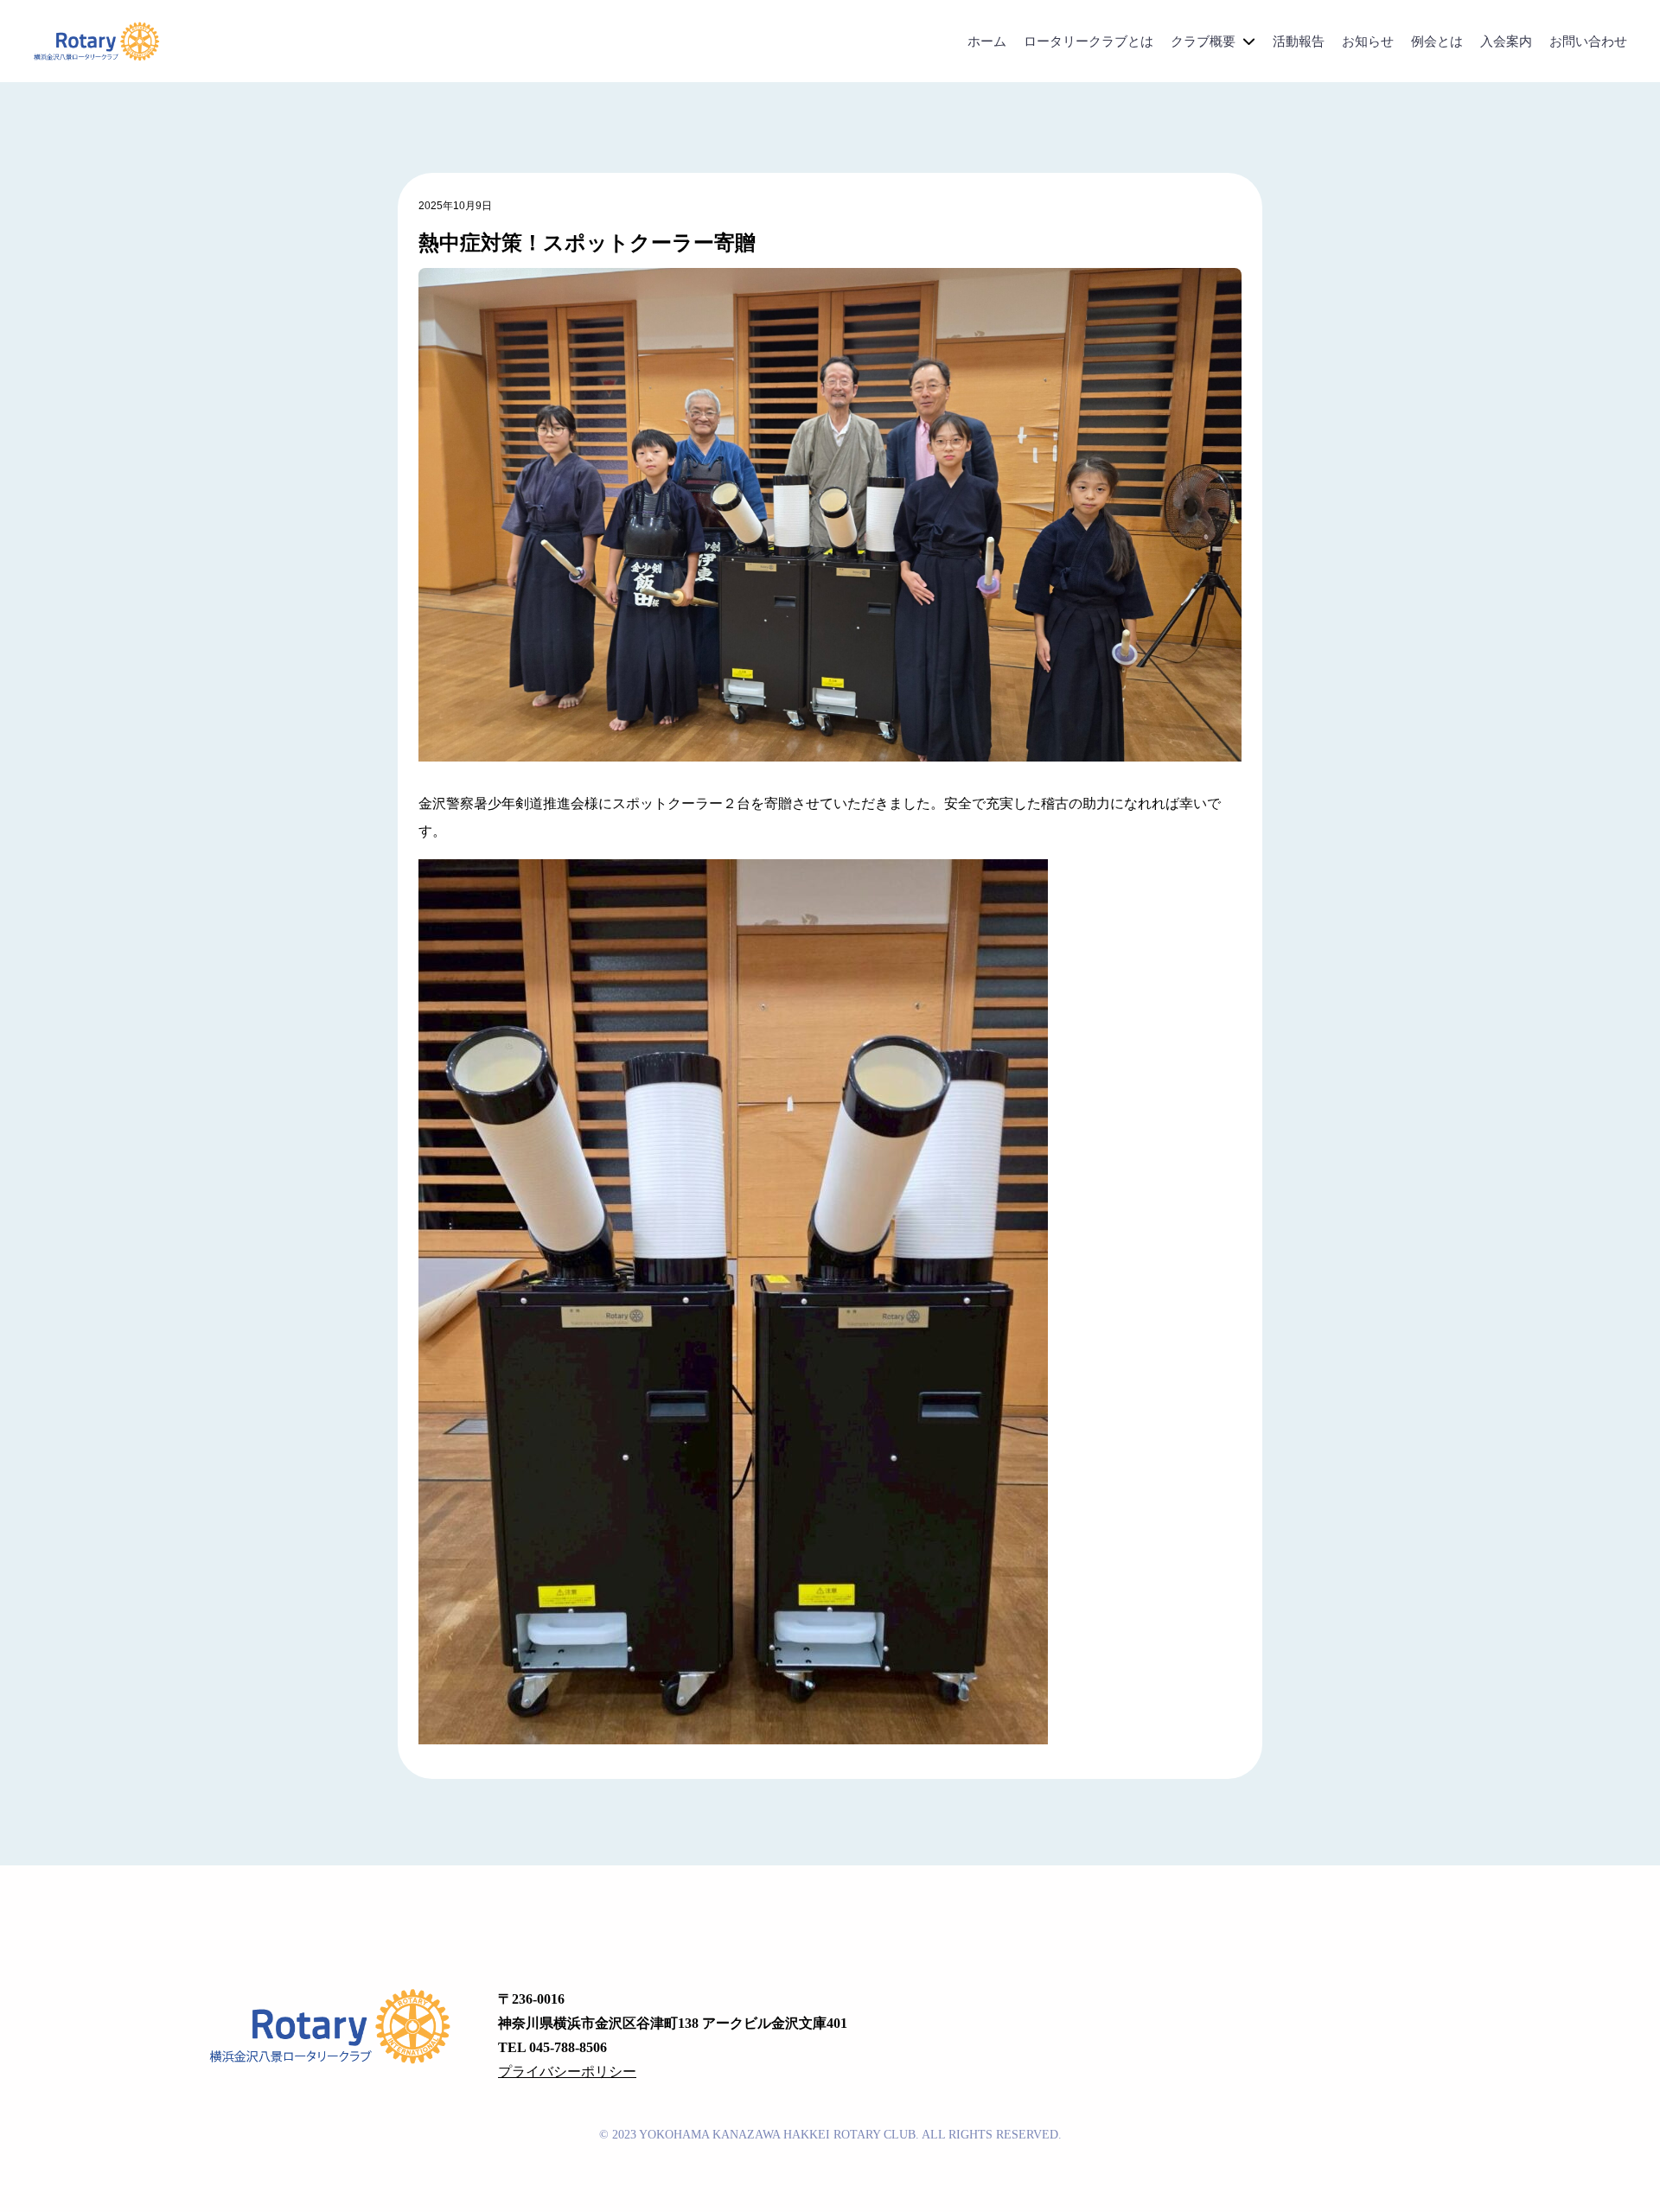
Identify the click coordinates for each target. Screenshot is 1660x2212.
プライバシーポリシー (567, 2072)
